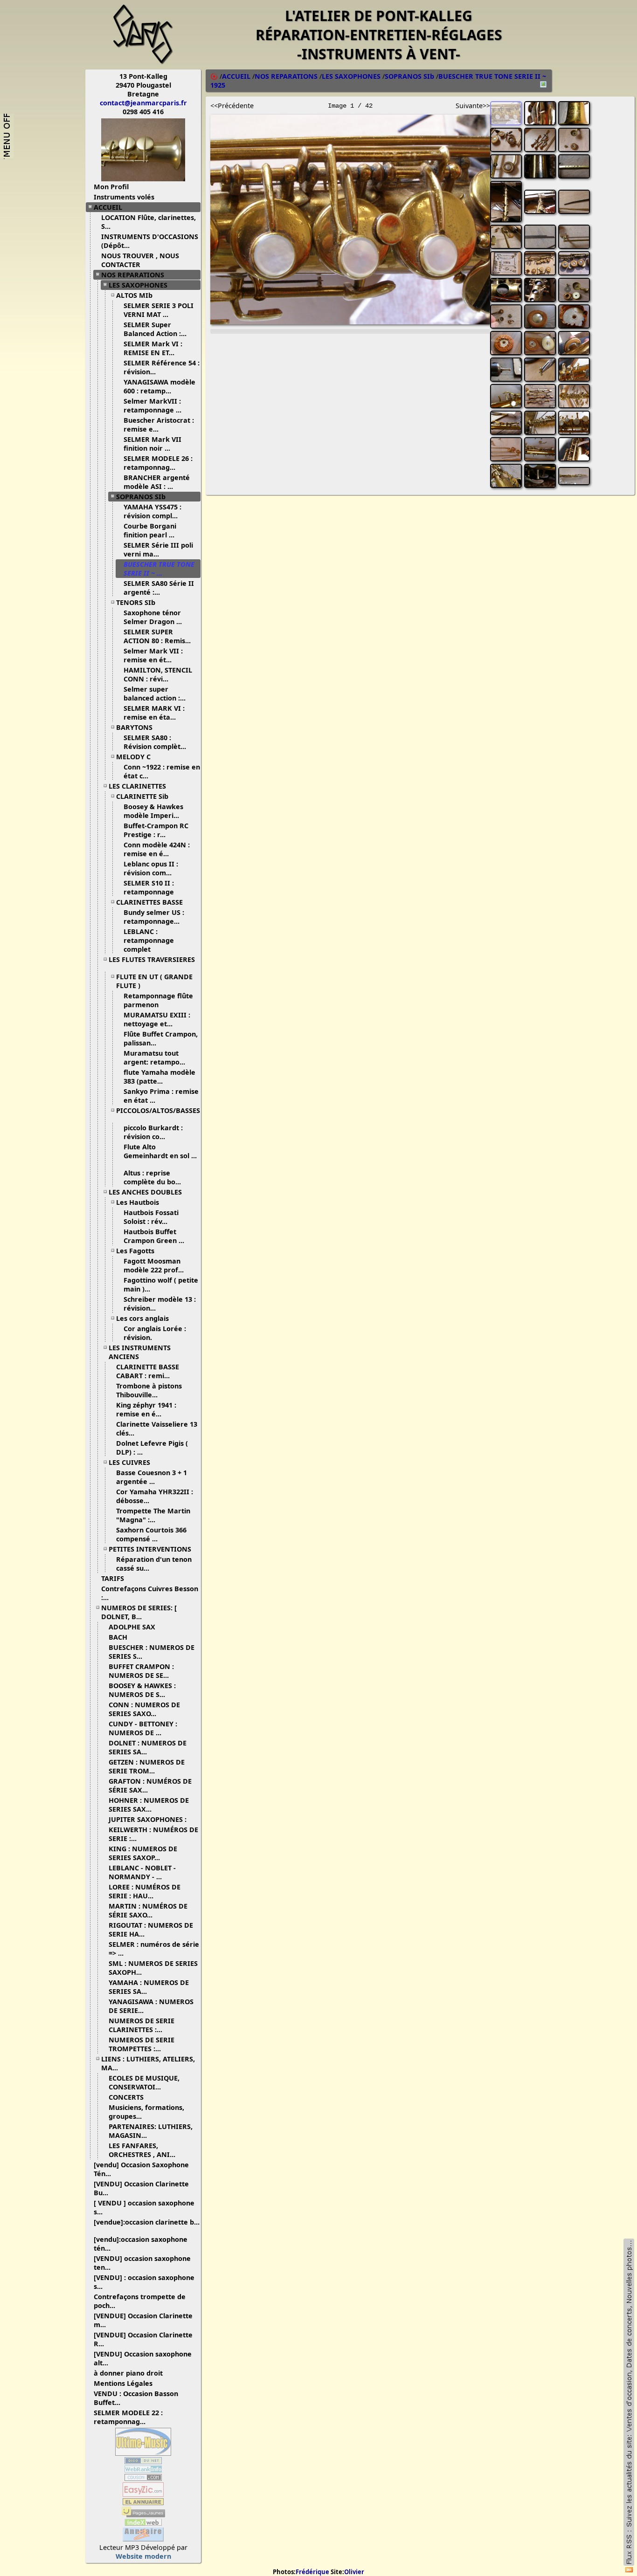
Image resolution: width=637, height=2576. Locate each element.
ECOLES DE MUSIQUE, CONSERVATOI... (144, 2082)
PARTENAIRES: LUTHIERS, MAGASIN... (151, 2131)
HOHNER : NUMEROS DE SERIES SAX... (149, 1805)
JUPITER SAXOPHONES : (148, 1819)
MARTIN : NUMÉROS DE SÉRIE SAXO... (148, 1910)
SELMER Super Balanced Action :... (155, 329)
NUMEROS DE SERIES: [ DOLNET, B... (139, 1612)
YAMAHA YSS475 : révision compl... (152, 511)
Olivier (354, 2572)
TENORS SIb (136, 602)
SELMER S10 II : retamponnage (150, 887)
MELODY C (133, 757)
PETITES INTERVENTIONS (150, 1549)
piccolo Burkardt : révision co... (153, 1132)
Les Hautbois (138, 1202)
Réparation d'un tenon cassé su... (154, 1564)
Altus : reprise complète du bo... (152, 1177)
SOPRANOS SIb (141, 497)
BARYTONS (134, 727)
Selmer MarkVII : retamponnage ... (152, 405)
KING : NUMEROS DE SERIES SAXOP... (143, 1853)
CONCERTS (126, 2097)
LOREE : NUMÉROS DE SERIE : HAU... (145, 1891)
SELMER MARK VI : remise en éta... (154, 713)
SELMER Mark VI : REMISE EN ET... (153, 348)
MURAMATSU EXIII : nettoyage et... (157, 1019)
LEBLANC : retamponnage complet (149, 940)
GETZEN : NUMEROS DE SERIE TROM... (147, 1766)
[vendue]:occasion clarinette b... (147, 2222)
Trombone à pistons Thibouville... (149, 1390)
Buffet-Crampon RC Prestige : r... (156, 830)
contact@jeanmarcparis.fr (143, 103)
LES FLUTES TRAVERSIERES (152, 959)
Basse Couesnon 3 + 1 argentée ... (152, 1477)
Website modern (143, 2556)
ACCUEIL (108, 207)
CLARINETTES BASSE (149, 902)
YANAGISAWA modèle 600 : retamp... (159, 386)
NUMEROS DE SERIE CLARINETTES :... (142, 2025)
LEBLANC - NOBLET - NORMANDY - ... (142, 1872)
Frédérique (312, 2572)
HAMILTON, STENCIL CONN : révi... (158, 674)
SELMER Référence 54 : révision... (162, 367)
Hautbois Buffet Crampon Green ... (154, 1236)
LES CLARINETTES (137, 786)
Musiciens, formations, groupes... (146, 2112)
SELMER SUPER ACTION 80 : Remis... (157, 636)
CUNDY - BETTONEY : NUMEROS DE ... (143, 1728)
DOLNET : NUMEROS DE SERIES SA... (148, 1747)
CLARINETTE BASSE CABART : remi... (148, 1371)
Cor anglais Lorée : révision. (155, 1333)
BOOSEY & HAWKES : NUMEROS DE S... (142, 1690)
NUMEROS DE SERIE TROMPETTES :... (142, 2044)
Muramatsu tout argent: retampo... (154, 1058)
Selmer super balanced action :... (155, 694)
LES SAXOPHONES (138, 285)
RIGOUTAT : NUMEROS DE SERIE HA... (151, 1930)
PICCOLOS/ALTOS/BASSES (158, 1110)
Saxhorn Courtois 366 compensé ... (151, 1534)
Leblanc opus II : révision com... (151, 868)
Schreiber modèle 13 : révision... (160, 1304)
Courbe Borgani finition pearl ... (150, 530)
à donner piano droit (128, 2373)
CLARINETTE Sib (142, 796)
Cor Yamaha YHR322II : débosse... (155, 1496)
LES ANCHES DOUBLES (145, 1192)
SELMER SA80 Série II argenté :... (159, 588)
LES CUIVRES (129, 1462)
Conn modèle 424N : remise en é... (157, 849)
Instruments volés (124, 197)
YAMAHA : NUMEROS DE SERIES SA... (149, 1987)
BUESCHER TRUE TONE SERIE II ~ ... (159, 569)
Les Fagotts (135, 1251)
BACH (118, 1637)
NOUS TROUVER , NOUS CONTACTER (140, 260)
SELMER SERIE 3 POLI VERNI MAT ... (159, 310)
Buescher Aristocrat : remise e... (159, 425)
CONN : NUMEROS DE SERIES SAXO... (144, 1709)
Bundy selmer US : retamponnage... (154, 917)
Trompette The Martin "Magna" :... (153, 1515)
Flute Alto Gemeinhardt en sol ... (160, 1151)
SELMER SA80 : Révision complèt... (155, 742)
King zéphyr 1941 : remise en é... (146, 1409)
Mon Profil (111, 187)
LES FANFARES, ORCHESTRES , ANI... (142, 2150)
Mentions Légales (123, 2383)
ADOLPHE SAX (132, 1627)
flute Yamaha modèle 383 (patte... (159, 1077)
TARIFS (113, 1578)
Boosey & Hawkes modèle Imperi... (153, 811)
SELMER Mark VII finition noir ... (152, 444)
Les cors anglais (142, 1318)
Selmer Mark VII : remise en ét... (153, 655)
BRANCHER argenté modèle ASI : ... (157, 482)
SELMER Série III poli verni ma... (158, 550)
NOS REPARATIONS (133, 275)
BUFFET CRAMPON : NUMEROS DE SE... (141, 1671)
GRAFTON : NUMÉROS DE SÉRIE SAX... (150, 1786)
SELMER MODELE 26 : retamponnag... (158, 463)
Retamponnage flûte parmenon (158, 1000)
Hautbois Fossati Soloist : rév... (151, 1217)
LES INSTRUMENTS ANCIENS (140, 1352)
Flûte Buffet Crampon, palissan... (161, 1038)
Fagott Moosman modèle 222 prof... (154, 1265)
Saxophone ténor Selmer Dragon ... (153, 617)
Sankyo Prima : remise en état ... (161, 1096)
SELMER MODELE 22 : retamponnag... (128, 2417)
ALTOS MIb (134, 295)
